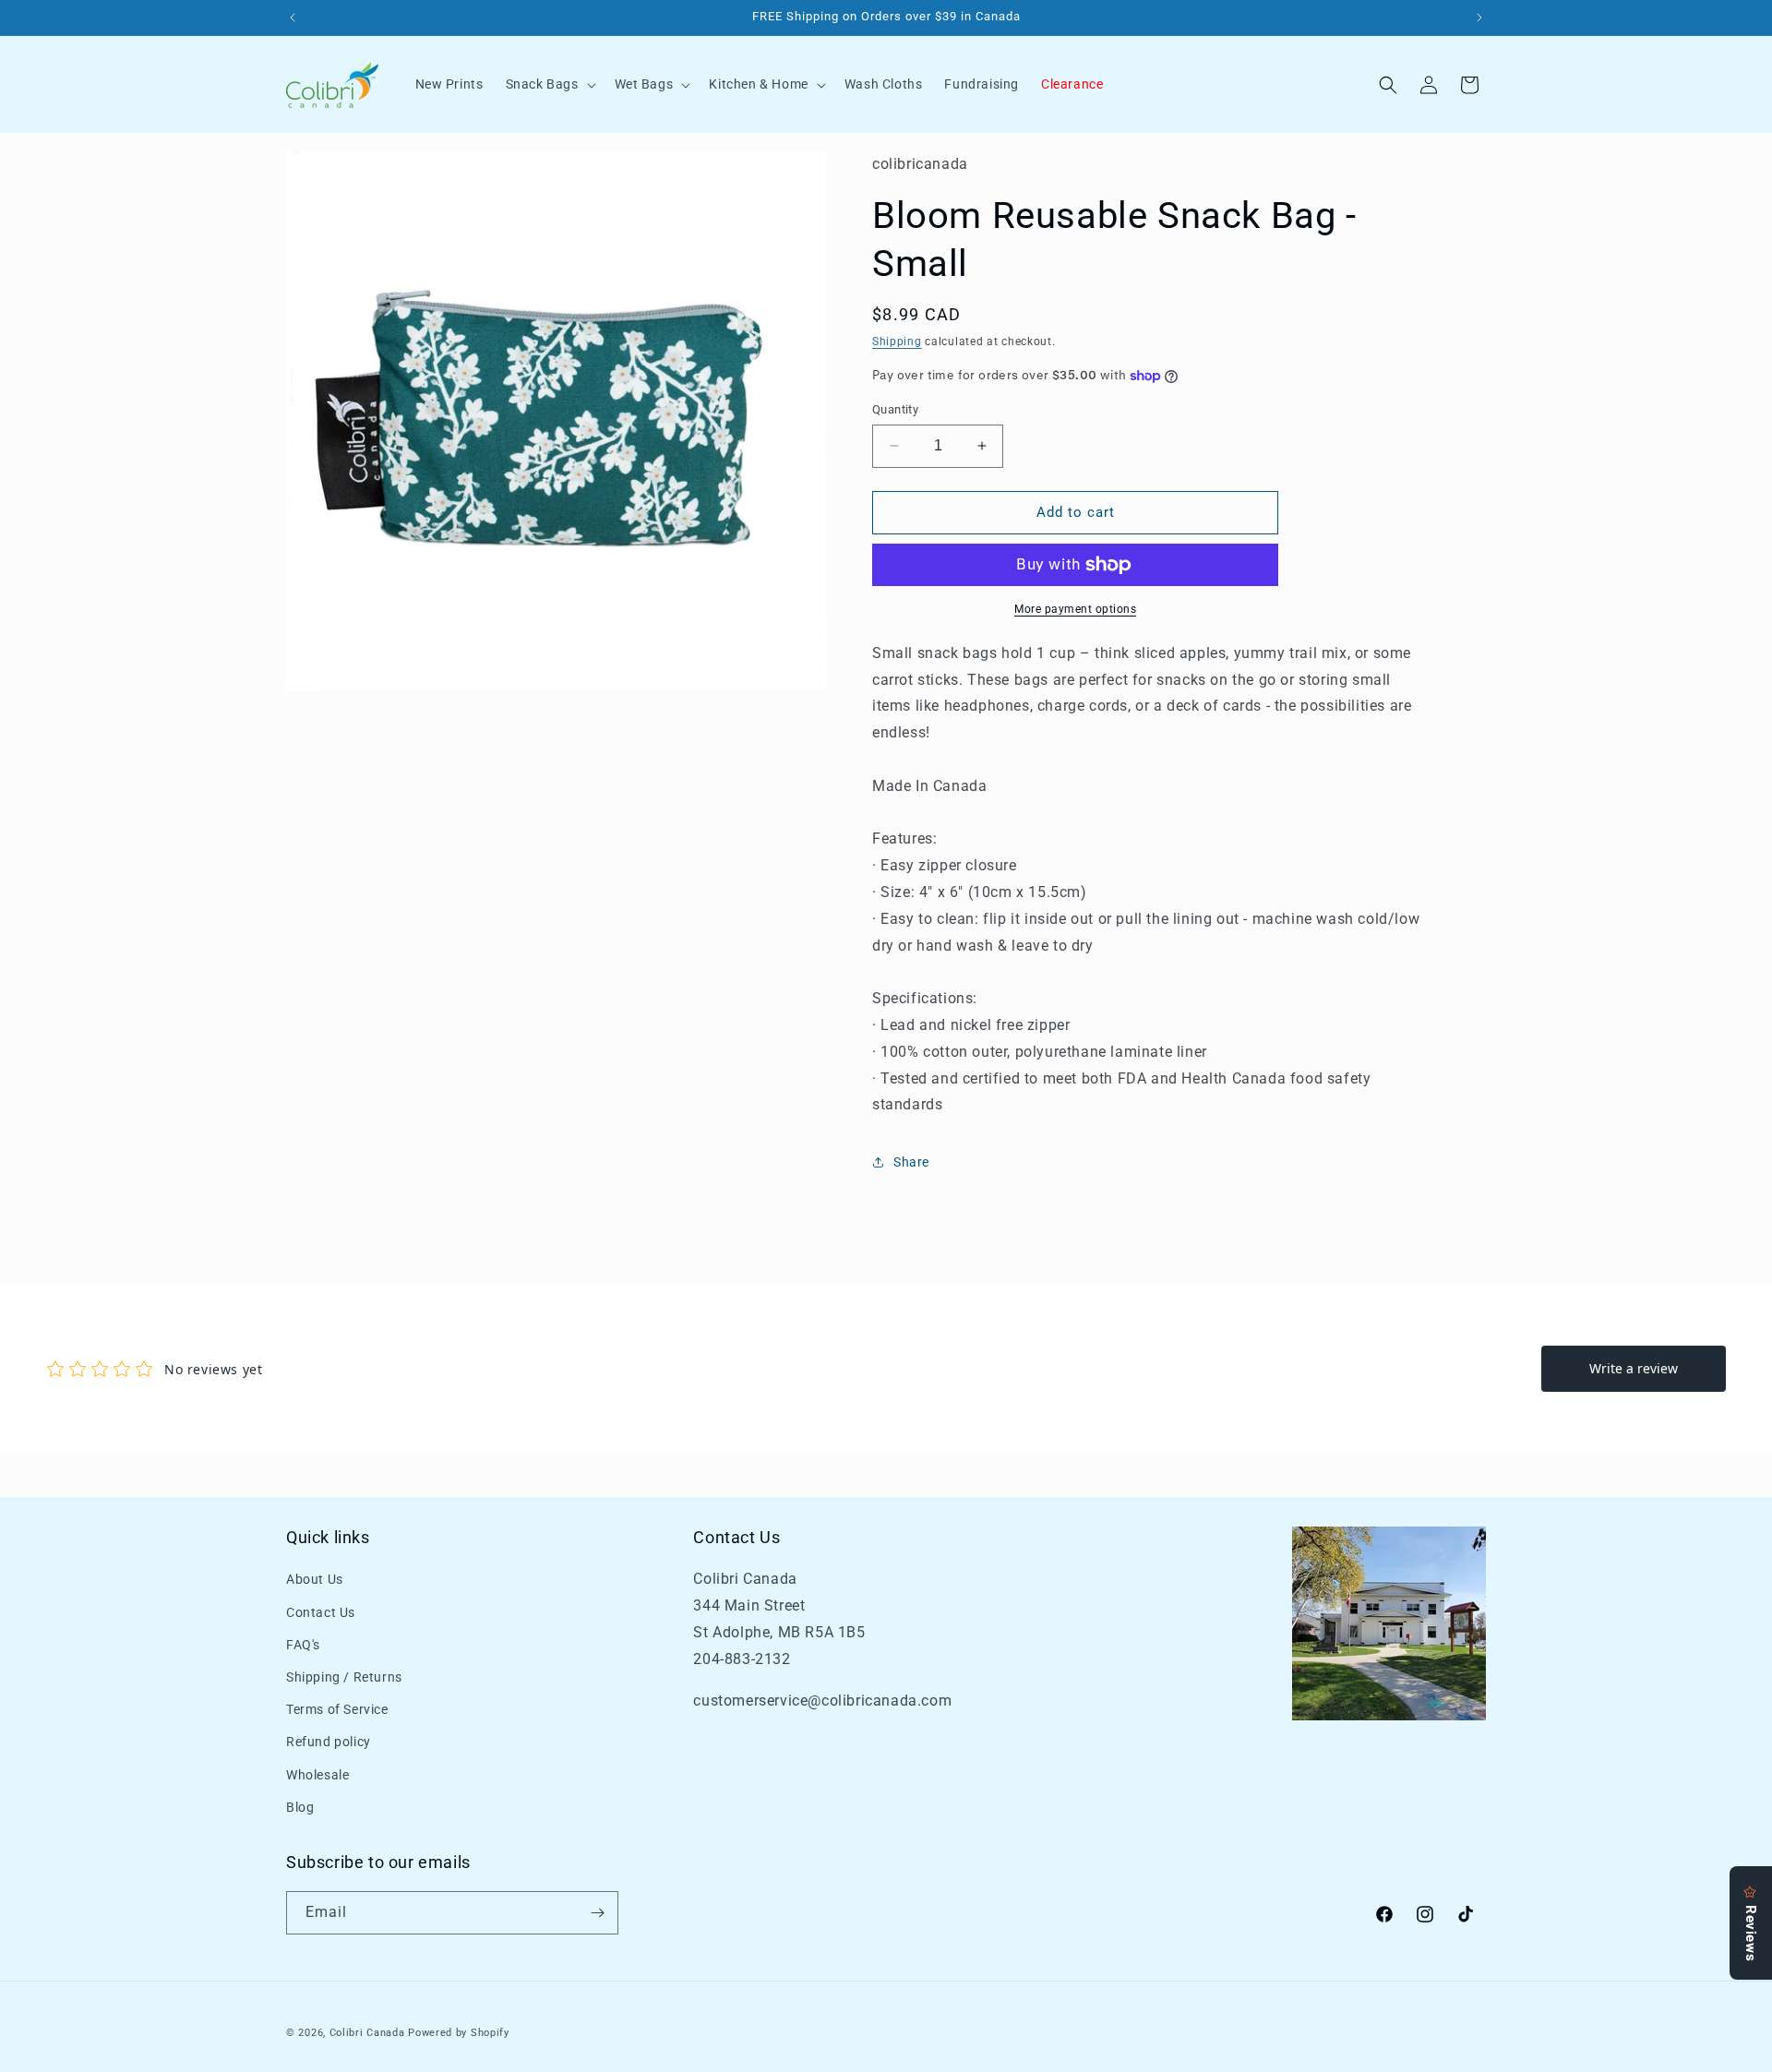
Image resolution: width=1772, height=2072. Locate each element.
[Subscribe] (597, 1913)
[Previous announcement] (293, 18)
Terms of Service (337, 1709)
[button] (549, 84)
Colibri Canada (367, 2033)
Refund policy (329, 1743)
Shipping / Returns (344, 1677)
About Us (315, 1580)
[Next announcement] (1479, 18)
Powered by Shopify (459, 2033)
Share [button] (911, 1162)
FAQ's (303, 1645)
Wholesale (317, 1775)
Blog (300, 1807)
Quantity (895, 409)
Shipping (897, 341)
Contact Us (321, 1612)
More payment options (1075, 609)
